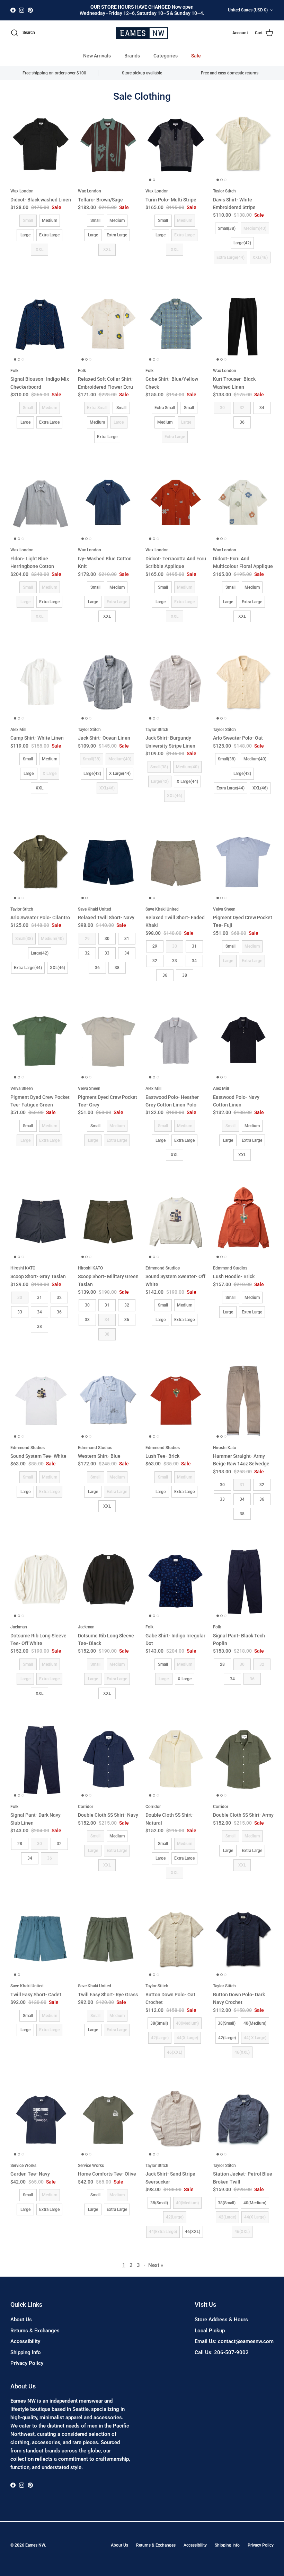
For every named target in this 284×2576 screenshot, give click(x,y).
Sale (196, 56)
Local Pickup (210, 2331)
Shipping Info (26, 2352)
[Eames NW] (142, 33)
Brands (132, 56)
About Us (21, 2320)
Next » (156, 2265)
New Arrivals (97, 56)
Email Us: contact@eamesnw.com (234, 2341)
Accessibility (25, 2341)
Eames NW (35, 2545)
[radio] (28, 220)
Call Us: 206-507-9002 (222, 2352)
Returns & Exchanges (35, 2331)
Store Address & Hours (221, 2320)
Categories (166, 56)
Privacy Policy (27, 2363)
